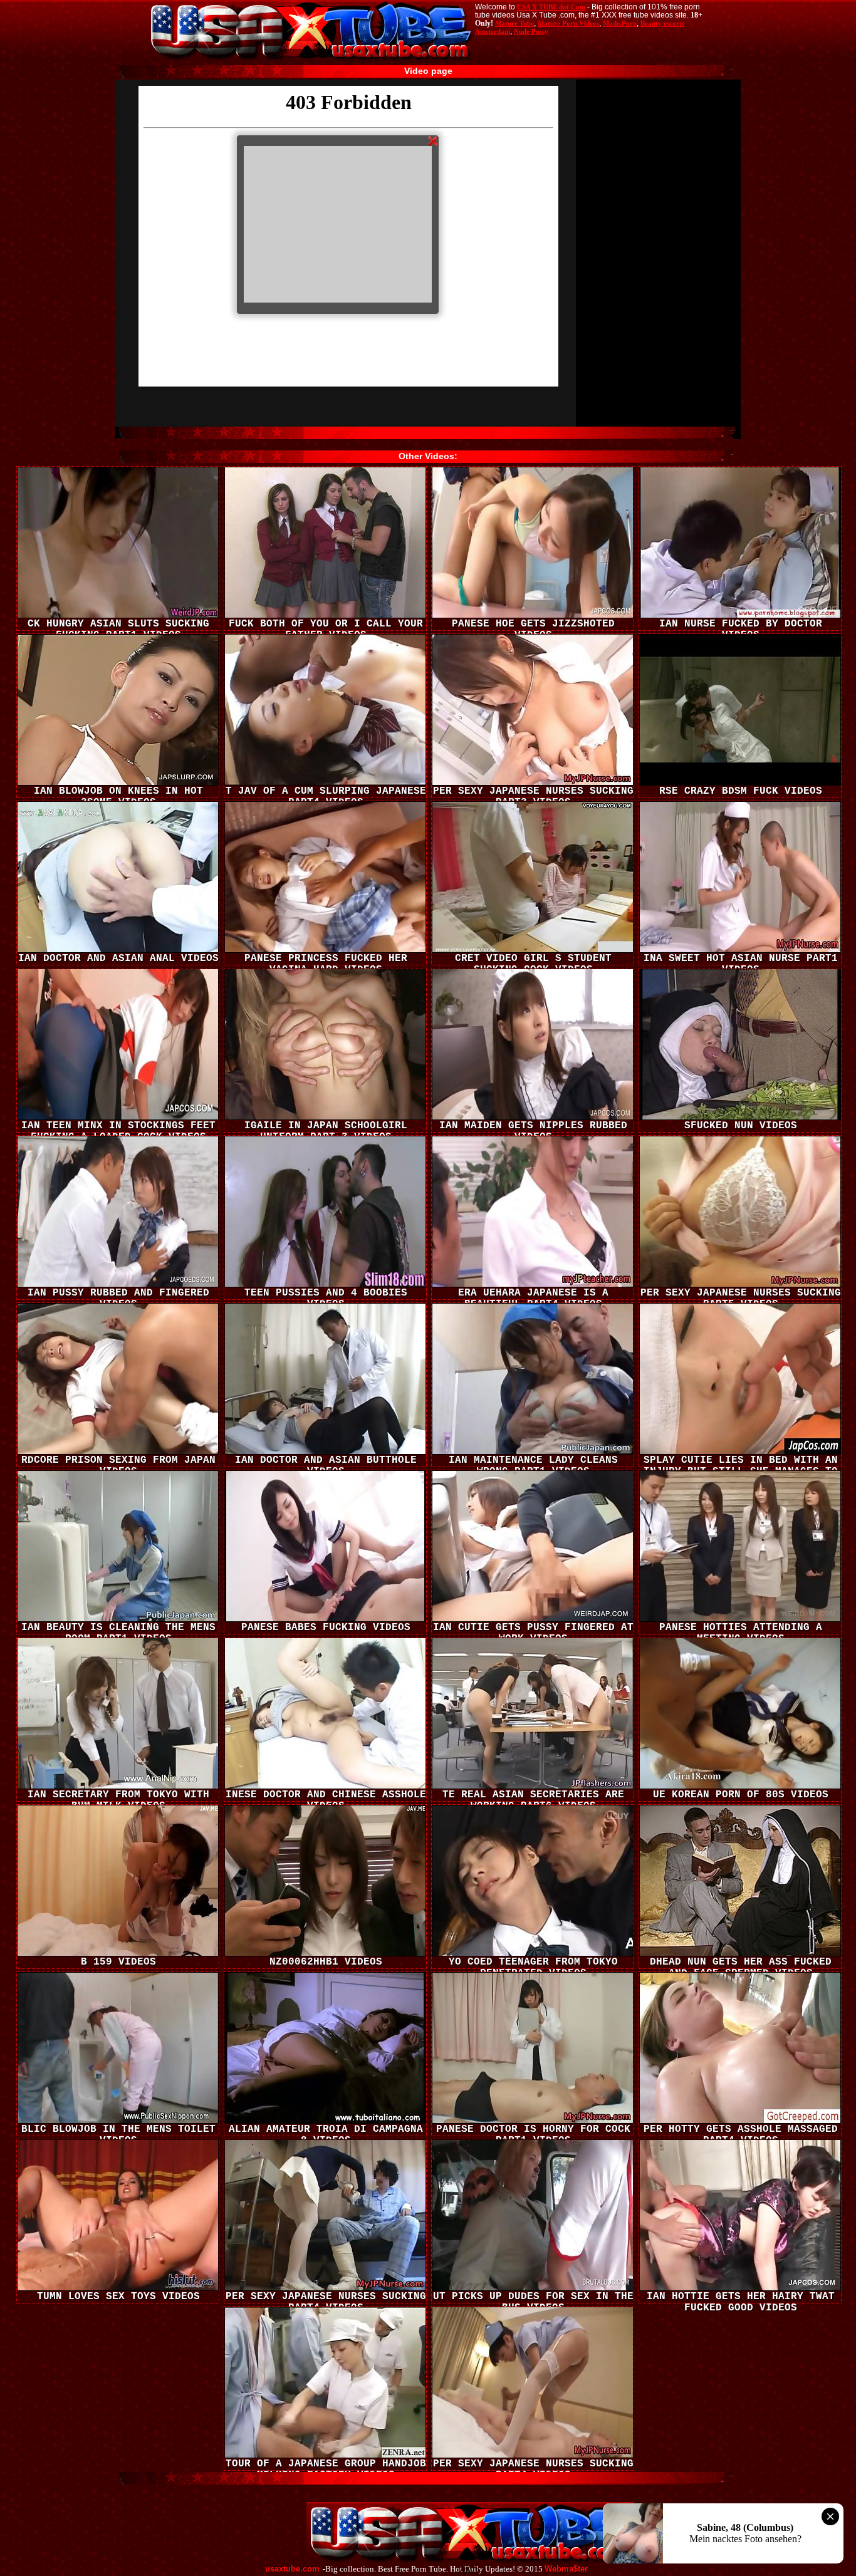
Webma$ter (566, 2569)
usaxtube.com (292, 2569)
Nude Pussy (531, 31)
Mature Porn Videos (568, 23)
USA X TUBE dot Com (551, 7)
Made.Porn (620, 23)
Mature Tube (514, 23)
